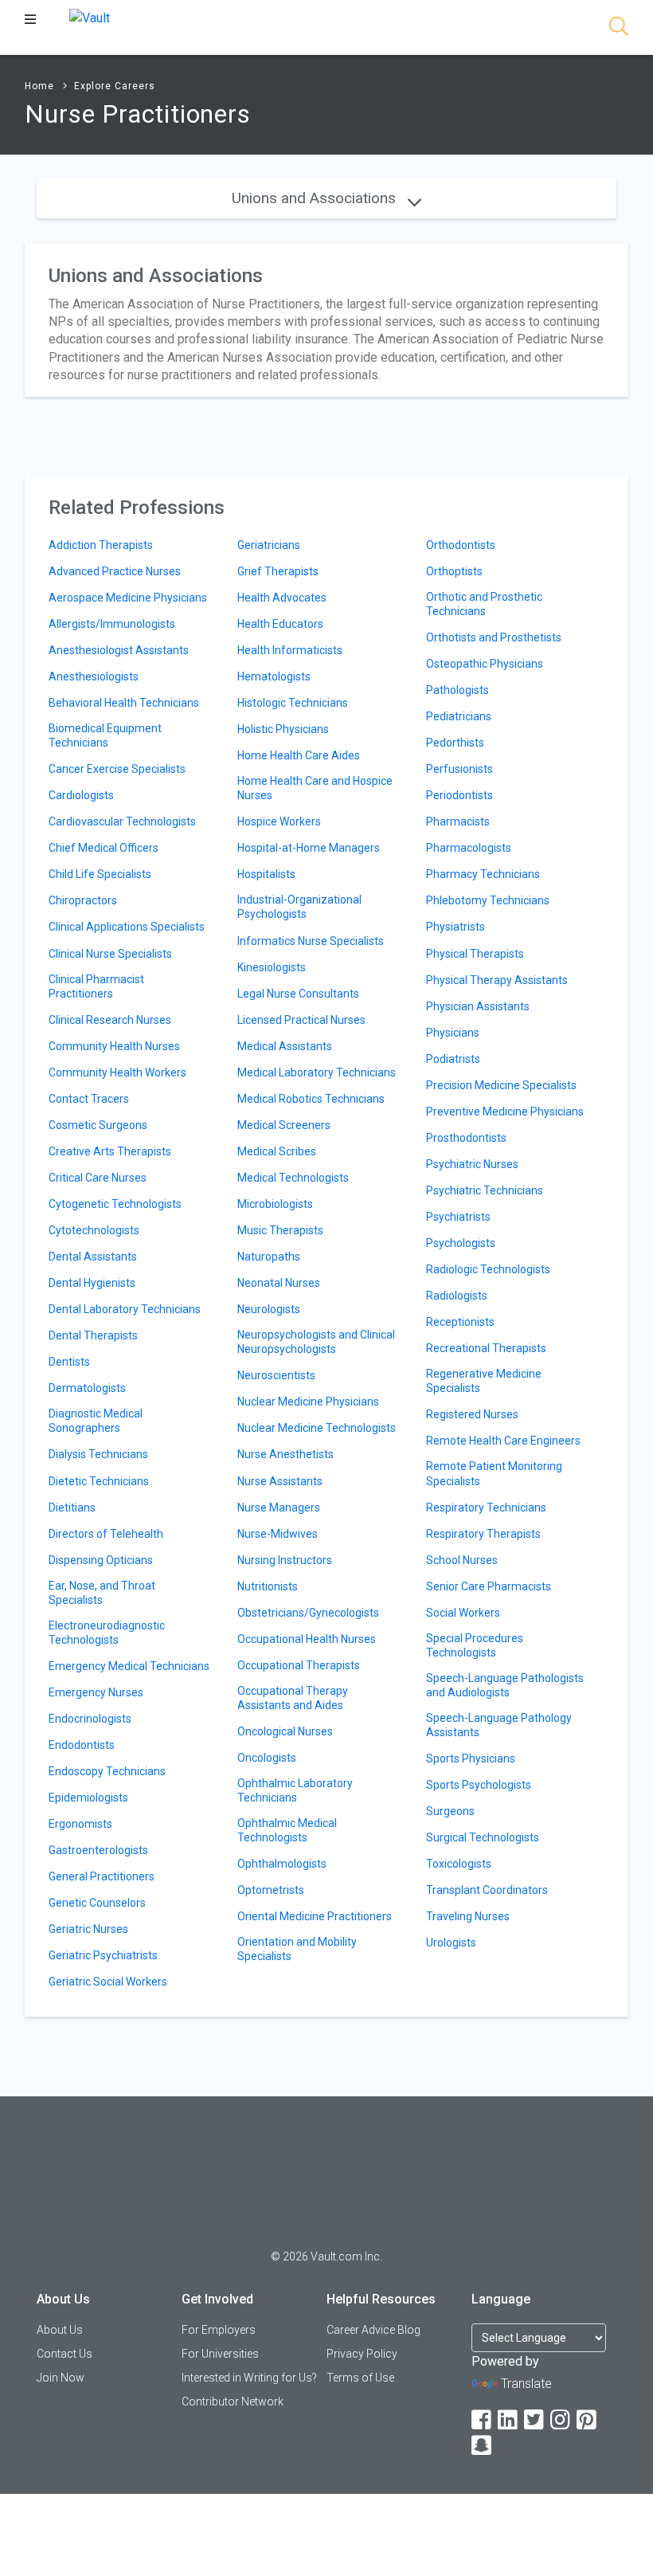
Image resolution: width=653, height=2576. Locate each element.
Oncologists (267, 1758)
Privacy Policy (362, 2354)
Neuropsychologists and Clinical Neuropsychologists (316, 1342)
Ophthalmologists (282, 1864)
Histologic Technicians (293, 703)
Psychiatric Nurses (472, 1164)
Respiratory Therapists (483, 1534)
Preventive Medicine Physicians (505, 1112)
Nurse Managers (279, 1508)
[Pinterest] (588, 2420)
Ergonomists (80, 1824)
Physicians (453, 1033)
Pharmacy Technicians (483, 874)
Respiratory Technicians (486, 1508)
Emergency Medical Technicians (129, 1666)
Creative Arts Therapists (110, 1151)
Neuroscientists (276, 1375)
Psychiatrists (458, 1217)
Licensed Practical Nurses (301, 1020)
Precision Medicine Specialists (501, 1085)
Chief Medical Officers (104, 848)
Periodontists (459, 795)
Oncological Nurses (285, 1731)
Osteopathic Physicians (485, 664)
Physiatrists (456, 927)
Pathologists (457, 690)
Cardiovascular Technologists (122, 821)
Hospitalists (266, 874)
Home (39, 86)
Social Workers (463, 1613)
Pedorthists (455, 743)
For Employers (219, 2330)
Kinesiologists (272, 967)
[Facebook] (483, 2420)
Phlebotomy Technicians (488, 900)
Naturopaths (269, 1257)
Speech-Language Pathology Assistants (499, 1725)
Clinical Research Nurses (110, 1020)
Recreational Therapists (486, 1348)
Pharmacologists (469, 848)
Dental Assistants (93, 1257)
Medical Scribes (277, 1151)
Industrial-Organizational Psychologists (299, 907)
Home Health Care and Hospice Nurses (315, 788)
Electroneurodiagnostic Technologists (107, 1633)
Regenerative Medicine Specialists (484, 1381)
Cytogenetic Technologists (115, 1204)
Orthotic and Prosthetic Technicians (484, 604)
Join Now (61, 2378)
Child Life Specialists (100, 874)
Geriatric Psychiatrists (103, 1955)
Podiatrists (453, 1059)
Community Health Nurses (114, 1046)
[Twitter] (535, 2420)
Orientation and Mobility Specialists (297, 1949)
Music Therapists (280, 1230)
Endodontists (82, 1745)
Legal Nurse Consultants (298, 994)
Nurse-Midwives (278, 1534)
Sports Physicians (471, 1759)
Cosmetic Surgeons (98, 1125)
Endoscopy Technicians (107, 1771)
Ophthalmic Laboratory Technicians (295, 1790)
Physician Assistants (478, 1006)
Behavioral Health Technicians (124, 703)
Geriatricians (269, 545)
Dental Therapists (93, 1335)
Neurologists (269, 1309)
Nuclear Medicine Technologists (317, 1428)
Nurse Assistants (280, 1481)
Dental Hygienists (92, 1283)
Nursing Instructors (285, 1560)
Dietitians (72, 1508)
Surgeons (450, 1811)
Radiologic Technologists (488, 1269)
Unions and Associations (316, 198)
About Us (60, 2330)
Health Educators (280, 624)
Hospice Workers (279, 821)
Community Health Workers (117, 1072)
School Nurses (462, 1560)
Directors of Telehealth (106, 1534)
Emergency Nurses (96, 1692)
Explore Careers (115, 86)
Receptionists (460, 1322)
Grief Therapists (278, 571)
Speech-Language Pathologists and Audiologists (505, 1685)
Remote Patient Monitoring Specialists (494, 1473)
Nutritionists (268, 1586)
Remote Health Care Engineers (503, 1441)
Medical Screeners (284, 1125)
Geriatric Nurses (88, 1929)
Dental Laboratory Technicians (125, 1309)
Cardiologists (81, 795)
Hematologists (274, 676)
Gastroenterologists (98, 1850)
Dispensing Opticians (101, 1560)
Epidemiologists (88, 1798)
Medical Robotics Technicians (311, 1099)
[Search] (619, 29)
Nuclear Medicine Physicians (308, 1402)
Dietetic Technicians (99, 1481)
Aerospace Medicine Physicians (128, 598)
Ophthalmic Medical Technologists (287, 1830)
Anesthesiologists (94, 676)
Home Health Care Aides (299, 755)
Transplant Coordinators (487, 1890)
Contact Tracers (89, 1099)
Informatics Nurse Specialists (311, 941)
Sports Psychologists (479, 1785)
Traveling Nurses (468, 1916)
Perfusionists (459, 769)
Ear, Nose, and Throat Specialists (102, 1593)
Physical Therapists (475, 954)
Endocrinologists (90, 1719)
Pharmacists (458, 821)
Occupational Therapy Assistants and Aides (293, 1698)
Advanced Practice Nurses (115, 571)
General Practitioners (102, 1876)
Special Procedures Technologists (475, 1645)
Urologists (451, 1943)
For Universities (220, 2354)
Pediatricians (459, 716)
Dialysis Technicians (98, 1454)
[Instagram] (561, 2420)
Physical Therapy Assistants (497, 980)
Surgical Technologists (483, 1837)
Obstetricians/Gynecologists (308, 1613)
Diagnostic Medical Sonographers (96, 1421)
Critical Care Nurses (98, 1178)
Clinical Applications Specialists (127, 927)
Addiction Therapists (101, 545)
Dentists (69, 1362)
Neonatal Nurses (279, 1283)
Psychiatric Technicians (485, 1190)
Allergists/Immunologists (112, 624)
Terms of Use (360, 2378)
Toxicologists (459, 1864)
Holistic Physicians (283, 729)
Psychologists (461, 1243)
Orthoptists (454, 571)
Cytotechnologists (94, 1230)
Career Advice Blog (373, 2330)
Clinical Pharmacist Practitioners (96, 986)
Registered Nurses (472, 1414)
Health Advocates (282, 598)
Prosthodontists (466, 1138)
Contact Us (65, 2354)
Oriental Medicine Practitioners (315, 1916)
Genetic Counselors (97, 1903)
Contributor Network (233, 2402)
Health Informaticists (290, 650)
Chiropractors (83, 900)
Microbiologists (275, 1204)
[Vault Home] (90, 17)
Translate (526, 2384)
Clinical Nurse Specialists (110, 954)
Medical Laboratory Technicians (317, 1072)
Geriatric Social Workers (108, 1982)
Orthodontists (461, 545)
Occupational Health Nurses (307, 1639)
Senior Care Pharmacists (489, 1586)
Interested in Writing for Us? (249, 2378)
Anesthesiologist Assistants (119, 650)
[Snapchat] (483, 2446)
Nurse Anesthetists (285, 1454)
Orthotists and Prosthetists (494, 637)
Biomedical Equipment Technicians (105, 735)
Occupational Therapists (299, 1665)
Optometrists (271, 1890)
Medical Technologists (293, 1178)
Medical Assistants (285, 1046)
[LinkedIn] (509, 2420)
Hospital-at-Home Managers (309, 848)
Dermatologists (87, 1388)
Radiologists (457, 1296)
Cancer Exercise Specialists (117, 769)
